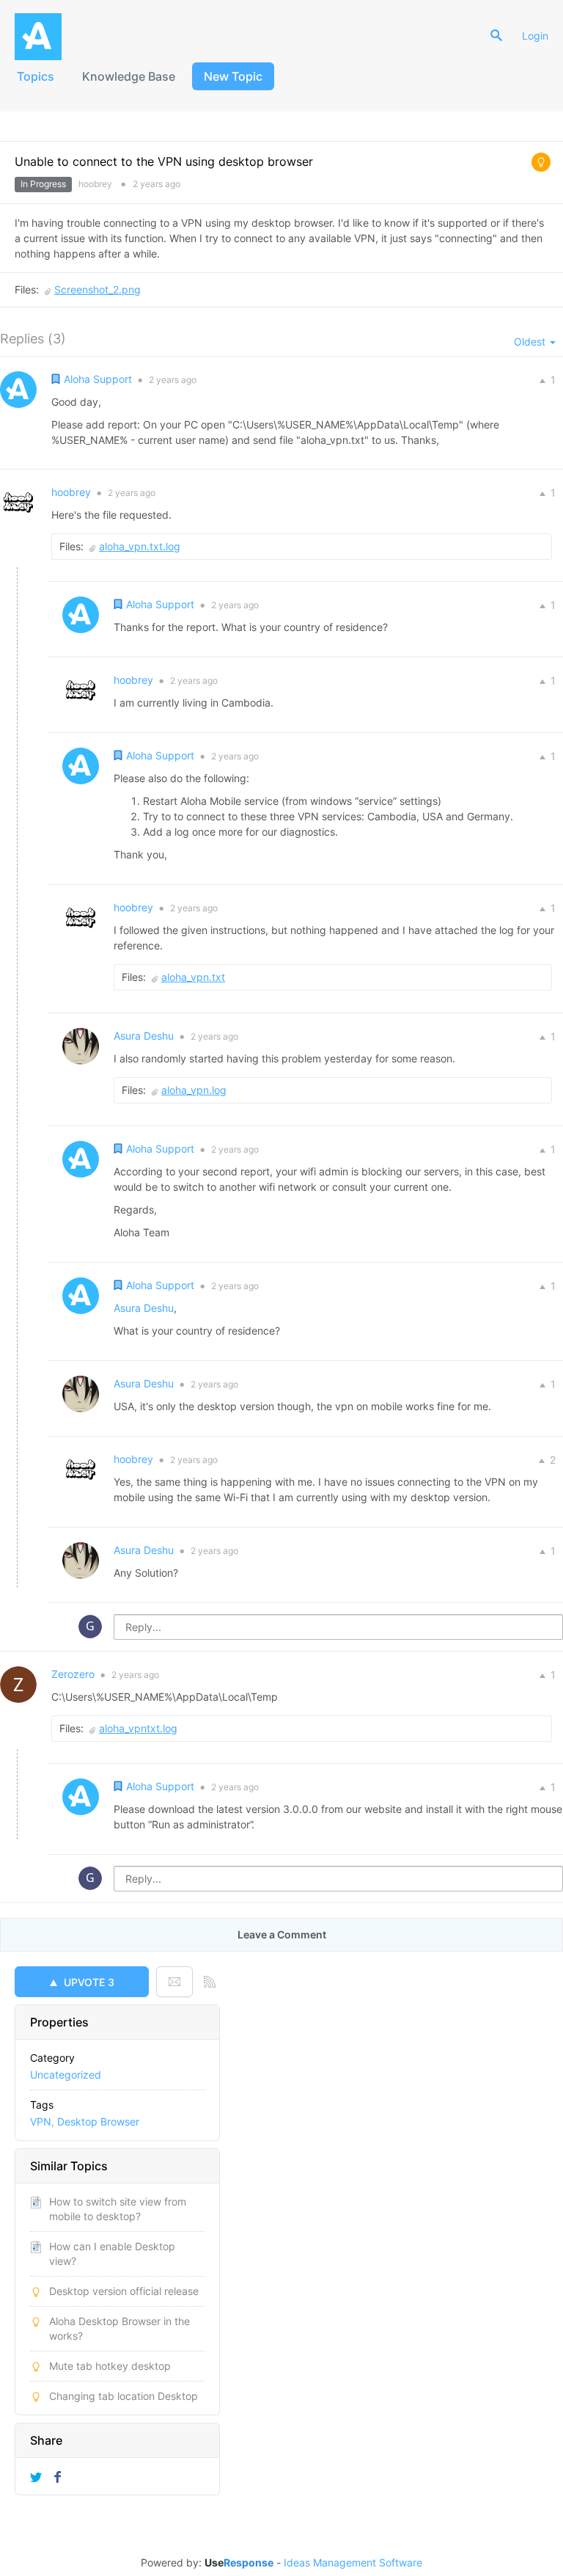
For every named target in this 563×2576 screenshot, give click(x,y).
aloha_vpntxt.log (138, 1728)
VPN (41, 2121)
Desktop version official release (124, 2291)
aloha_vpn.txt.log (140, 546)
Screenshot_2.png (97, 289)
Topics (36, 76)
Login (535, 36)
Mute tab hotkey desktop (110, 2366)
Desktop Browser (98, 2121)
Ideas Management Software (353, 2563)
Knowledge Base (129, 76)
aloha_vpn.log (194, 1090)
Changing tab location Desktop (124, 2396)
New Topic (233, 76)
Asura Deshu (144, 1308)
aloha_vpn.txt (193, 977)
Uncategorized (66, 2075)
